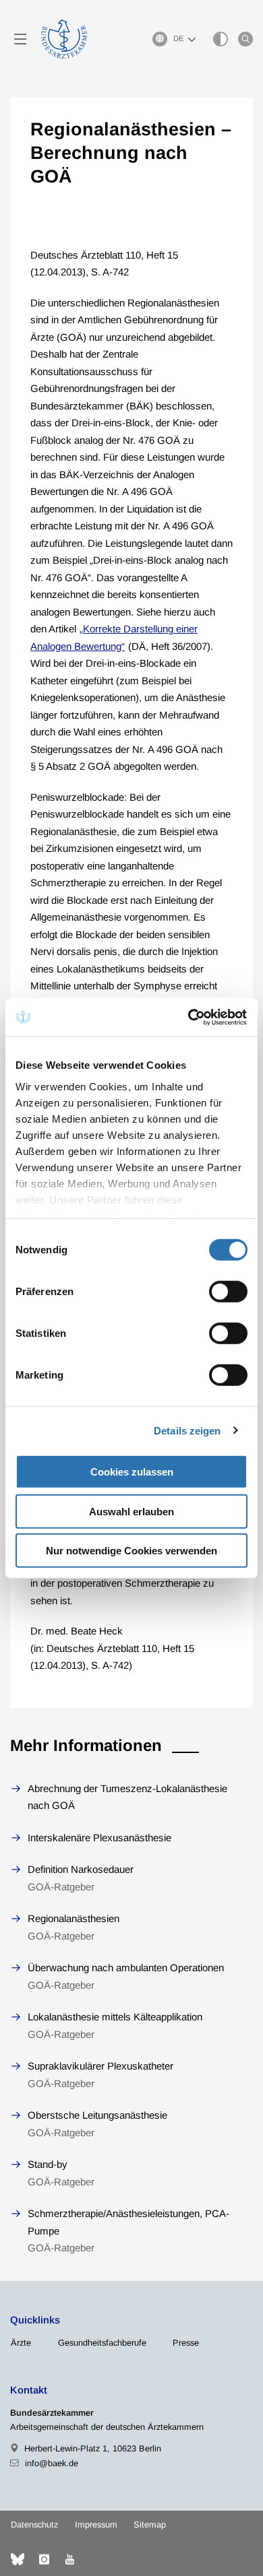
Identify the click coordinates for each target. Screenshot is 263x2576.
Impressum (96, 2524)
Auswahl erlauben (131, 1511)
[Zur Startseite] (64, 39)
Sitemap (150, 2524)
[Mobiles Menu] (20, 39)
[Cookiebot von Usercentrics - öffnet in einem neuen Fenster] (189, 1017)
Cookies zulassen (132, 1472)
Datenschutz (34, 2524)
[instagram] (44, 2559)
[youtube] (69, 2559)
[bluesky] (18, 2559)
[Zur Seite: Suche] (245, 39)
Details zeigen (187, 1430)
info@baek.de (52, 2463)
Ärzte (21, 2343)
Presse (186, 2343)
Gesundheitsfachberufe (102, 2343)
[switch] (228, 1292)
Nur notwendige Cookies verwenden (131, 1551)
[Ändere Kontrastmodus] (221, 39)
